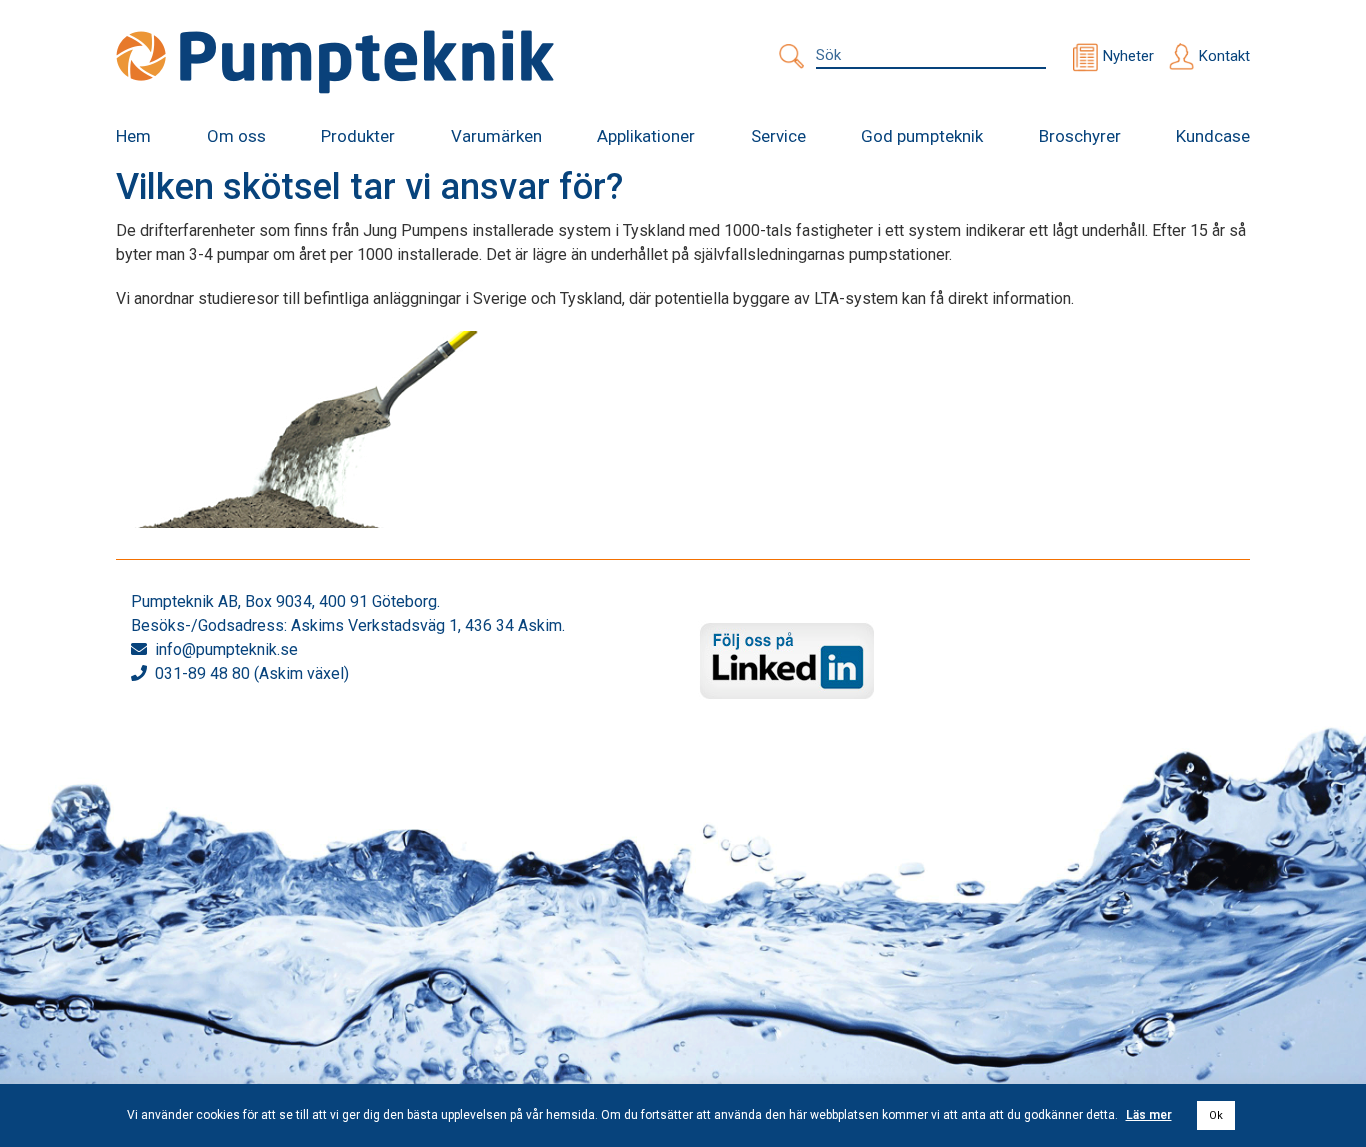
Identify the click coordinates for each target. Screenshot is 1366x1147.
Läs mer (1149, 1115)
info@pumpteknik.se (226, 649)
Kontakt (1224, 56)
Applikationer (646, 136)
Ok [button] (1216, 1115)
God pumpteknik (922, 136)
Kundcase (1213, 136)
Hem (133, 136)
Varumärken (496, 136)
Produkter (358, 136)
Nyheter (1128, 56)
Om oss (236, 136)
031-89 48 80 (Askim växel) (252, 673)
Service (778, 136)
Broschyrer (1080, 136)
